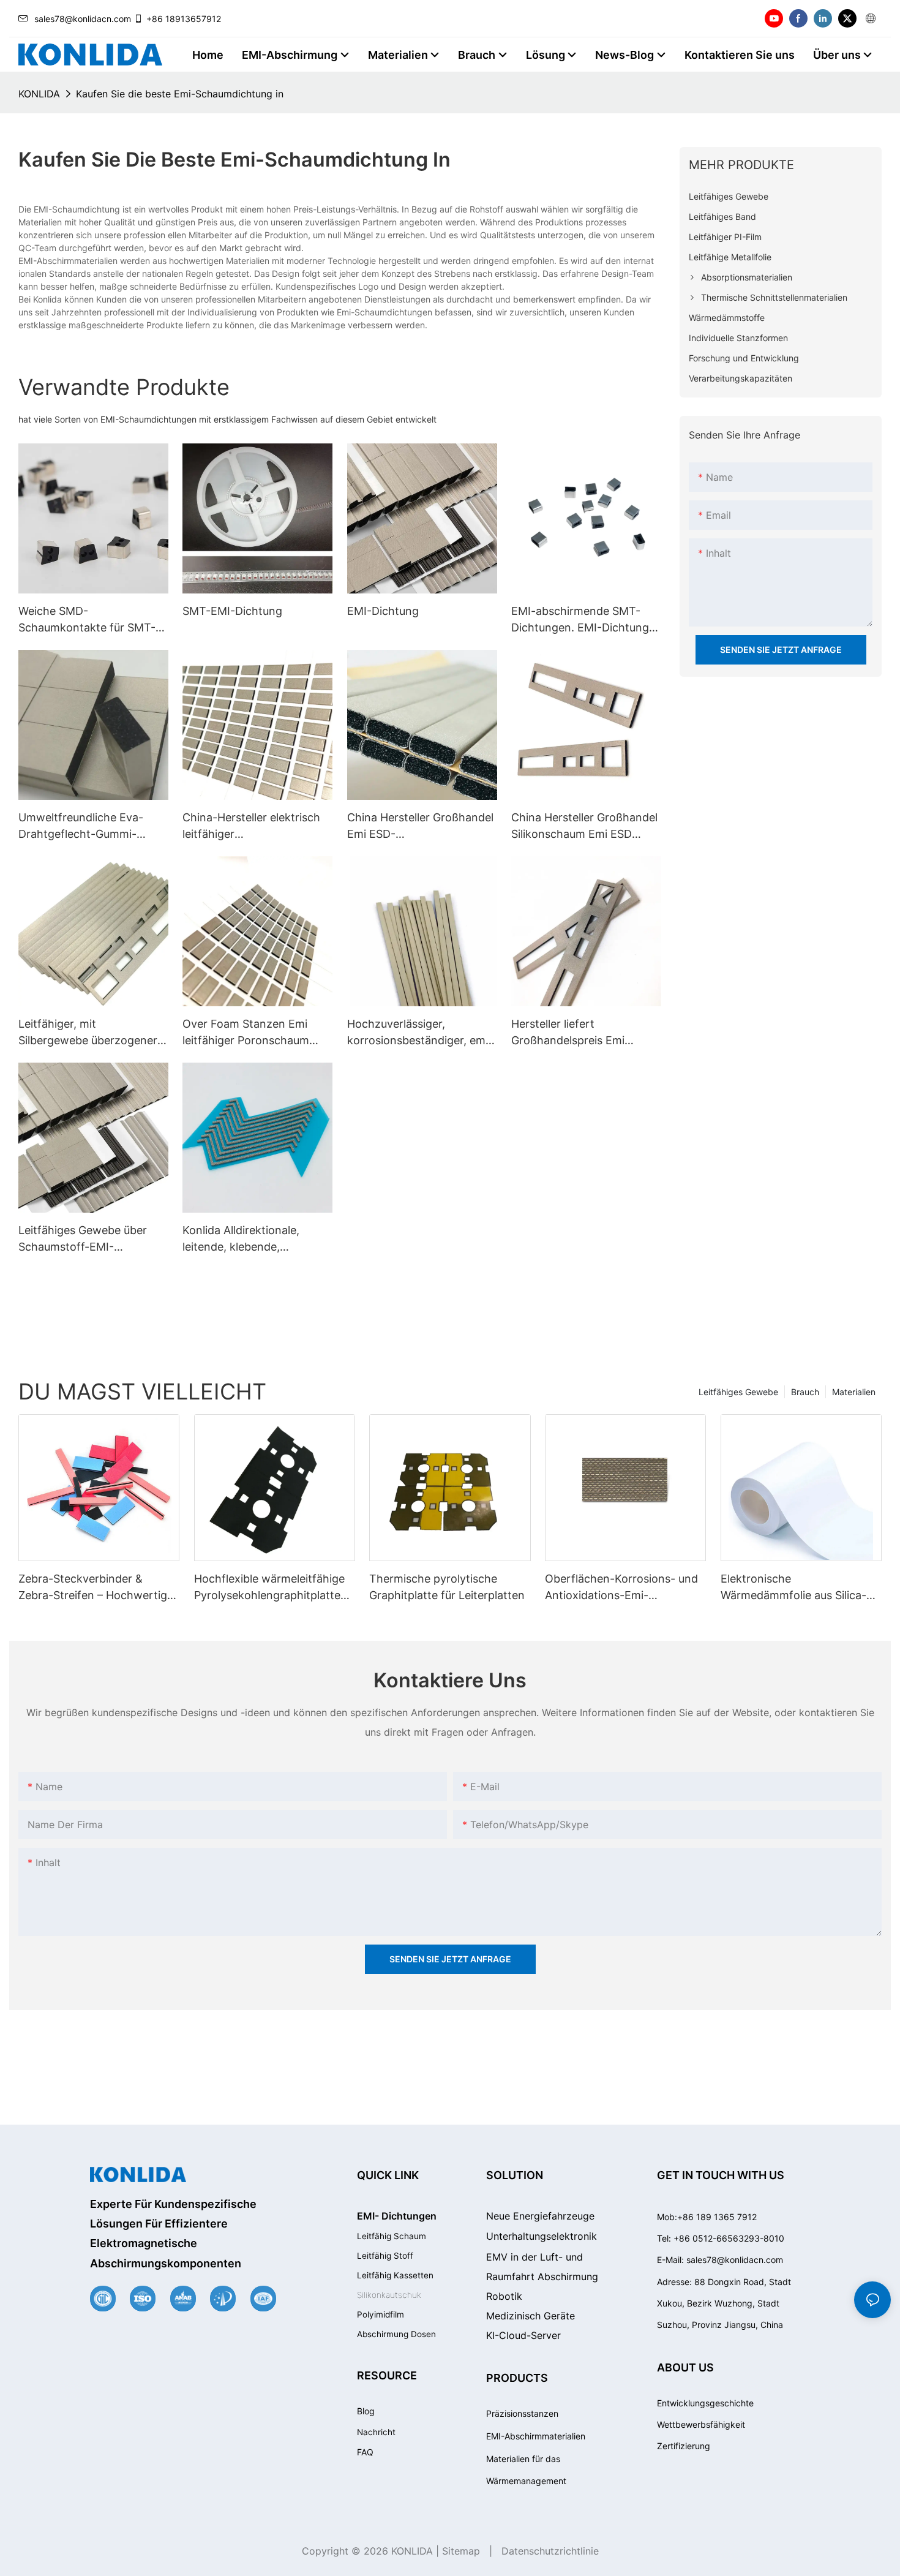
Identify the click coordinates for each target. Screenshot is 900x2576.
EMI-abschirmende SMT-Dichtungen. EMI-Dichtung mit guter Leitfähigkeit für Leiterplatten (580, 620)
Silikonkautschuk (389, 2295)
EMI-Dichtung (383, 611)
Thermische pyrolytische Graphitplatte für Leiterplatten (447, 1587)
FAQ (365, 2452)
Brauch (805, 1392)
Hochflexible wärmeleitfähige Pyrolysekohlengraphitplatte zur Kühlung (269, 1588)
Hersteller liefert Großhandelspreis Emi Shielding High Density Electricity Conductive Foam (584, 1033)
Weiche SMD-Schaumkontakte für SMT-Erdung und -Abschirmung (87, 620)
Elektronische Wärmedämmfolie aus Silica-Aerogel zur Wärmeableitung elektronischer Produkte (794, 1588)
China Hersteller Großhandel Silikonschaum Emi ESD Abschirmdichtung (584, 827)
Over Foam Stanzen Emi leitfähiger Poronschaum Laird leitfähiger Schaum (246, 1033)
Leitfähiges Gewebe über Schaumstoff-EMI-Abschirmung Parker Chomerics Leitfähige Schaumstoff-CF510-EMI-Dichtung (85, 1239)
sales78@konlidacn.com (83, 19)
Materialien (854, 1392)
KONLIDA (39, 94)
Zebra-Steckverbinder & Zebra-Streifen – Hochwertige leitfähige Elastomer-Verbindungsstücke (96, 1588)
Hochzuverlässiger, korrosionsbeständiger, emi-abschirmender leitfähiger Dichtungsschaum (420, 1033)
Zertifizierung (684, 2446)
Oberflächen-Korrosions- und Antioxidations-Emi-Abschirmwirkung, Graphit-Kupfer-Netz (621, 1588)
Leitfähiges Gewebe (738, 1392)
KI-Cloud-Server (523, 2335)
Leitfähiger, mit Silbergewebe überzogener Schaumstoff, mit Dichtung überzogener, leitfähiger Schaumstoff (88, 1033)
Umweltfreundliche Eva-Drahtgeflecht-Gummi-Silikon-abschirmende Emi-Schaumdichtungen (88, 827)
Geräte (531, 2316)
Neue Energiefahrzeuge (540, 2216)
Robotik (504, 2296)
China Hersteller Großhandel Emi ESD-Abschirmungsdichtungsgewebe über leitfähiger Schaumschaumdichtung (421, 827)
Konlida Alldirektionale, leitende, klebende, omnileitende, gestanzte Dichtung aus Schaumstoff (251, 1239)
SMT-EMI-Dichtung (232, 611)
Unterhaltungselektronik (542, 2236)
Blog (366, 2411)
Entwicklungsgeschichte (705, 2403)
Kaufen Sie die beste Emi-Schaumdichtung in (180, 94)
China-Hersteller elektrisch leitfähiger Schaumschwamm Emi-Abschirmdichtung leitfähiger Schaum (251, 827)
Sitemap (461, 2551)
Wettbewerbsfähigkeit (701, 2424)
